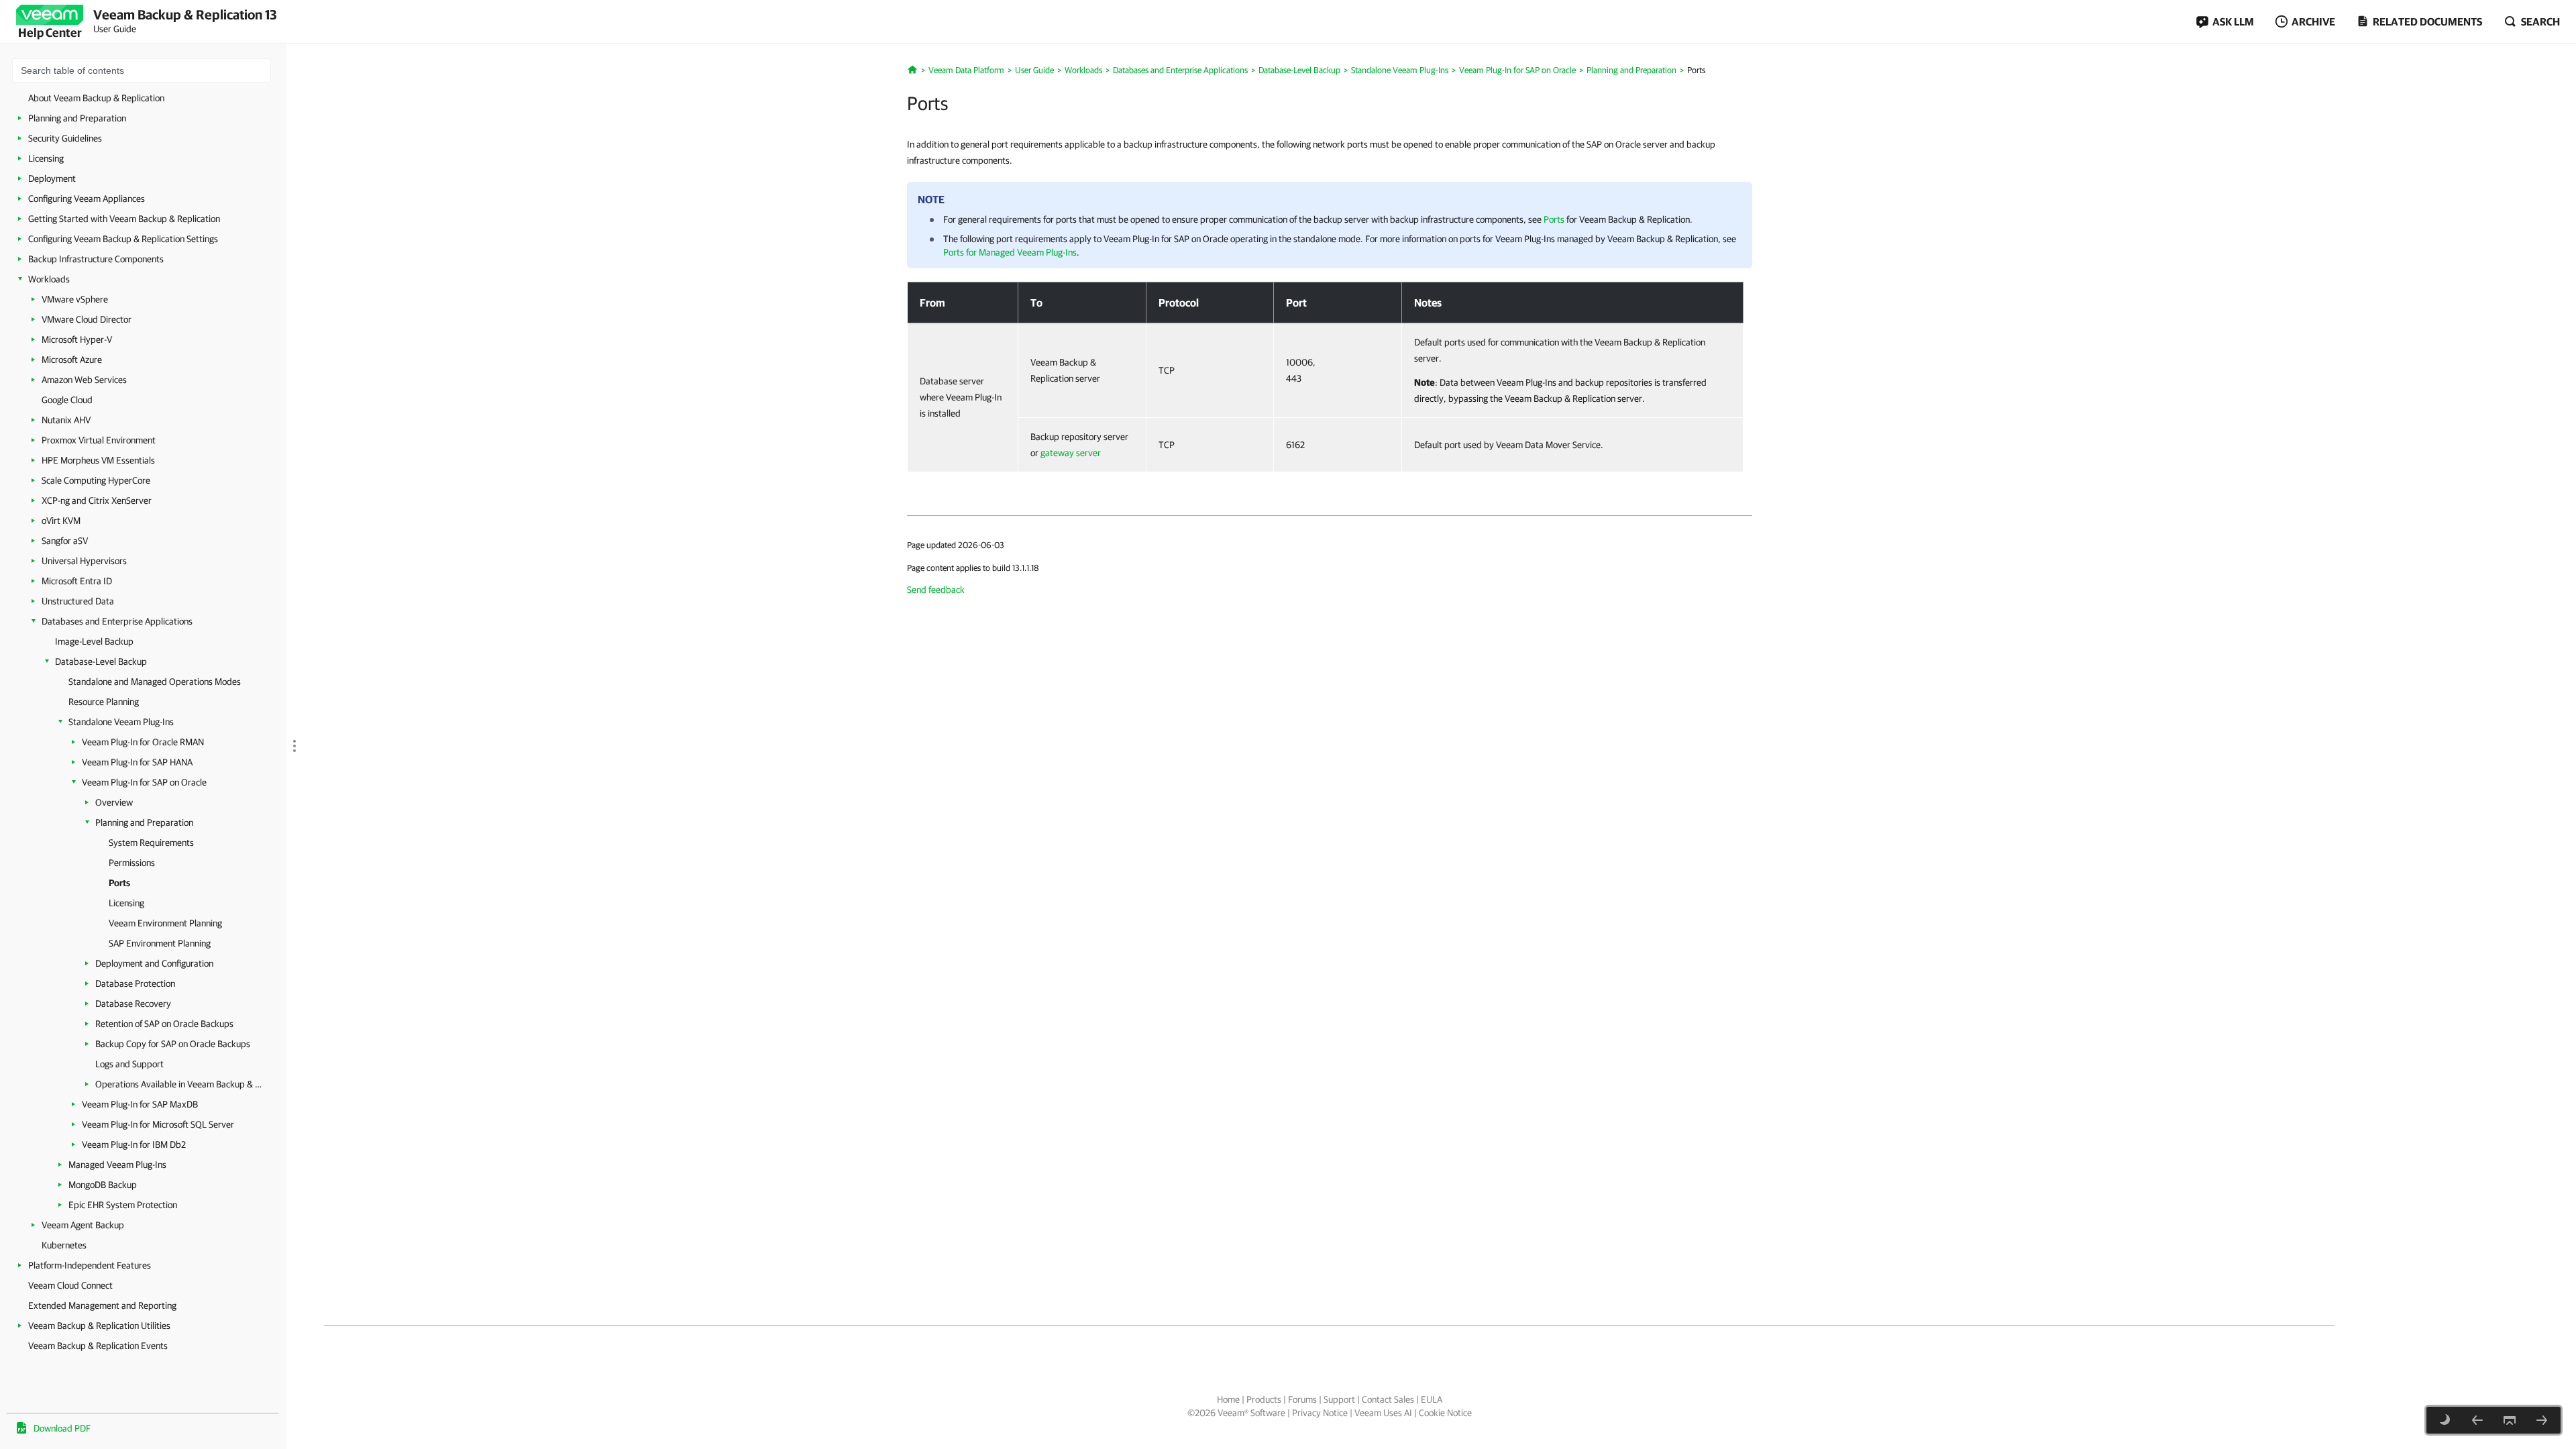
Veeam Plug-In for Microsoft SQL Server (158, 1124)
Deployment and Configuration (154, 963)
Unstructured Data (78, 601)
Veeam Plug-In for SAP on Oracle (144, 782)
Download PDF (62, 1428)
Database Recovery (133, 1004)
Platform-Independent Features (90, 1265)
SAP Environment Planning (160, 943)
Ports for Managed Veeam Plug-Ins (1010, 252)
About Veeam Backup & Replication (96, 98)
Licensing (46, 158)
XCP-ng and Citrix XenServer (97, 500)
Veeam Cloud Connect (70, 1285)
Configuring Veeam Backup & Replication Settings (123, 239)
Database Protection (135, 983)
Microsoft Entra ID (77, 581)
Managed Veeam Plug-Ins (117, 1165)
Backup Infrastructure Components (96, 259)
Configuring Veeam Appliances (87, 199)
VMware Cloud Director (87, 319)
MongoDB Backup (103, 1185)
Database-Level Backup (101, 661)
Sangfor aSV (65, 541)
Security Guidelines (65, 138)
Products (1264, 1399)
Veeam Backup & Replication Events (98, 1346)
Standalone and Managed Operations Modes (155, 682)
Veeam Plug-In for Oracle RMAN (143, 742)
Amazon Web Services (84, 380)
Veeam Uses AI (1383, 1413)
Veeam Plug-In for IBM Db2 (134, 1144)
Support (1339, 1399)
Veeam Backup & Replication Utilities (99, 1326)
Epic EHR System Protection (123, 1205)
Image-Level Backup (94, 641)
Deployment (52, 178)
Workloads (49, 279)
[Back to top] (2510, 1420)
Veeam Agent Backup (83, 1225)
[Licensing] (2542, 1420)
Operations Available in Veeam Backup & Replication (179, 1084)
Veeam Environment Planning (165, 923)
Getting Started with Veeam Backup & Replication (124, 219)
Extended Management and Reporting (102, 1305)
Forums (1302, 1399)
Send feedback (936, 590)
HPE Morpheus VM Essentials (98, 460)
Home (1228, 1399)
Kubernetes (64, 1245)
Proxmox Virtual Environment (99, 440)
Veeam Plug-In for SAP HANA (137, 762)
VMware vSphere (75, 299)
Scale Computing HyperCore (96, 480)
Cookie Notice (1445, 1413)
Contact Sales (1388, 1399)
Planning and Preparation (77, 118)
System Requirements (151, 843)
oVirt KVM (61, 521)
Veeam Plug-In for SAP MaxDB (140, 1104)
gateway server (1071, 453)
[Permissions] (2477, 1420)
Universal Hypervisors (84, 561)
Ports (119, 883)
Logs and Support (129, 1064)
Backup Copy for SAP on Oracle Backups (173, 1044)
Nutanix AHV (66, 420)
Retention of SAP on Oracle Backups (164, 1024)
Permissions (132, 863)
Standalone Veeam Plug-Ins (121, 722)
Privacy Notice (1320, 1413)
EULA (1432, 1399)
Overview (114, 802)
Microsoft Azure (72, 360)
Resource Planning (104, 702)
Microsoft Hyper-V (77, 339)
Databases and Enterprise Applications (117, 621)
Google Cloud (67, 400)
